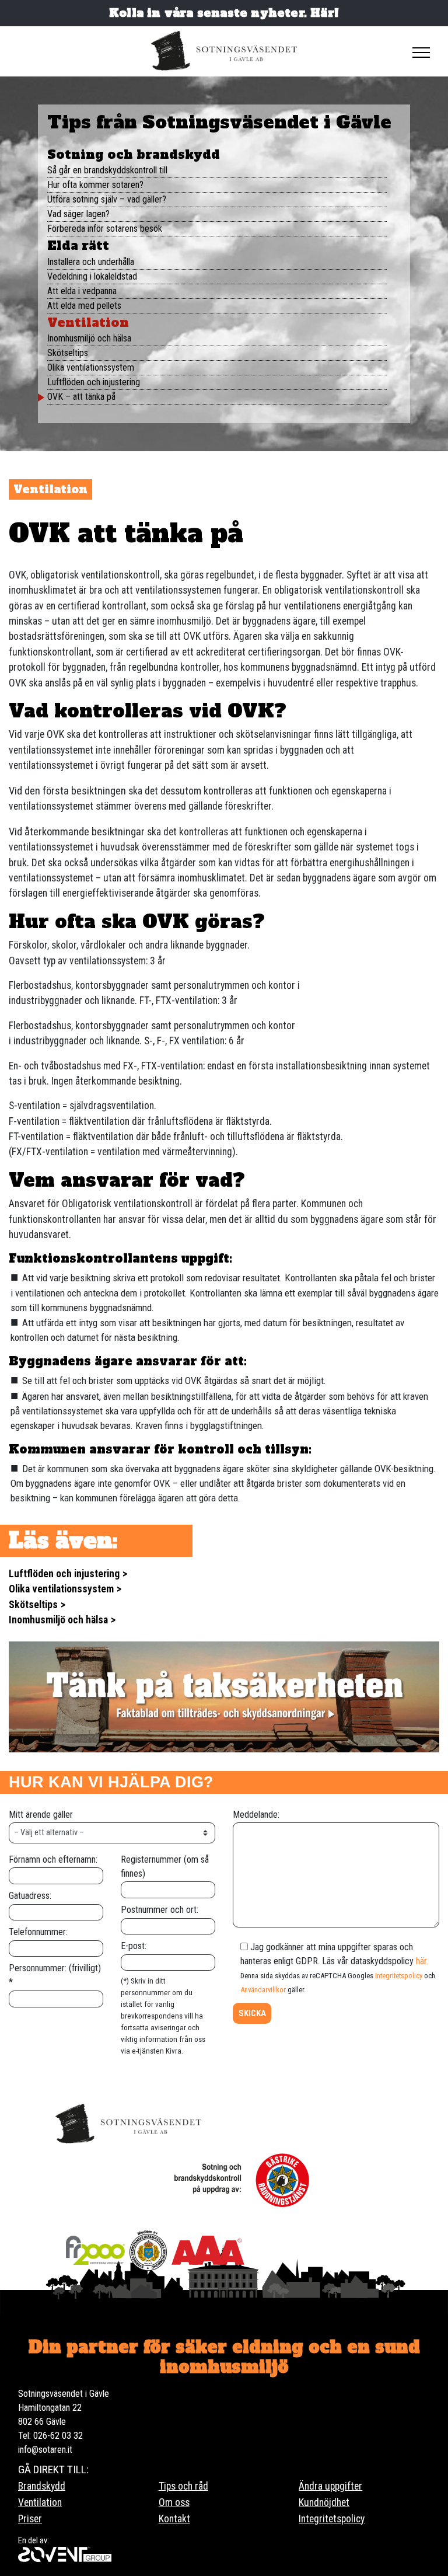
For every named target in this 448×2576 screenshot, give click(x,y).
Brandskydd (42, 2486)
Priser (30, 2519)
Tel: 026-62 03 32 (50, 2436)
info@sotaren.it (45, 2450)
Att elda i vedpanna (82, 291)
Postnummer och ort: (160, 1910)
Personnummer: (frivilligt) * (55, 1975)
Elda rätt (78, 245)
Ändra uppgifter (330, 2486)
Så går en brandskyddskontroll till (107, 170)
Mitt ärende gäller (41, 1815)
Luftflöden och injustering (94, 382)
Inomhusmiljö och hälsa (89, 338)
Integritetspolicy (399, 1976)
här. (422, 1961)
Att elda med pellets (84, 306)
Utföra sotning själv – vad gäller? (107, 199)
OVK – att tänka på (81, 397)
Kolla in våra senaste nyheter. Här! (224, 13)
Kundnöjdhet (324, 2502)
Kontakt (174, 2519)
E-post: (134, 1946)
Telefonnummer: (38, 1932)
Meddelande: (256, 1815)
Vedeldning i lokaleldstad (92, 276)
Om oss (174, 2502)
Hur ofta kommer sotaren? (95, 185)
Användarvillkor (263, 1990)
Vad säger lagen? (78, 214)
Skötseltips (68, 353)
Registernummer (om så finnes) (165, 1866)
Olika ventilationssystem (91, 367)
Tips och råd (183, 2486)
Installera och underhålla (91, 262)
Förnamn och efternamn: (53, 1859)
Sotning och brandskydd (134, 154)
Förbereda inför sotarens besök (105, 229)
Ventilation (88, 323)
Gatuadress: (30, 1896)
